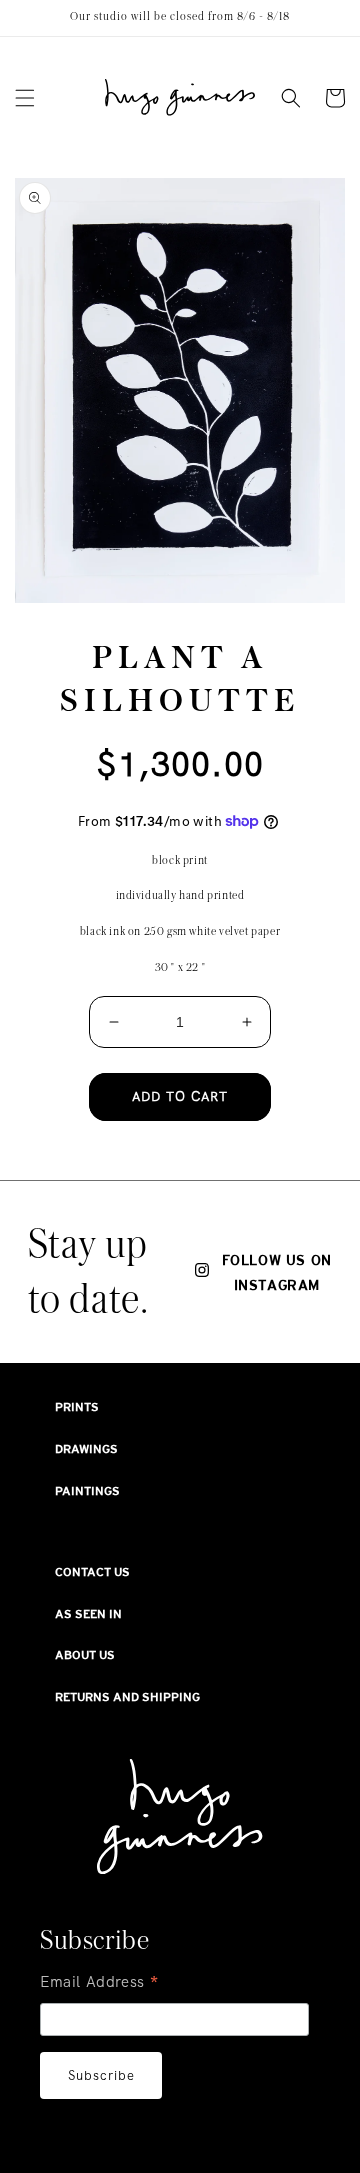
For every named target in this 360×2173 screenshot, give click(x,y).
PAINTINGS (87, 1491)
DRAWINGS (86, 1449)
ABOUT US (85, 1655)
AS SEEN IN (88, 1614)
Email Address (100, 1984)
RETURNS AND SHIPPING (127, 1697)
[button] (25, 98)
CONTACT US (92, 1572)
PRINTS (77, 1407)
